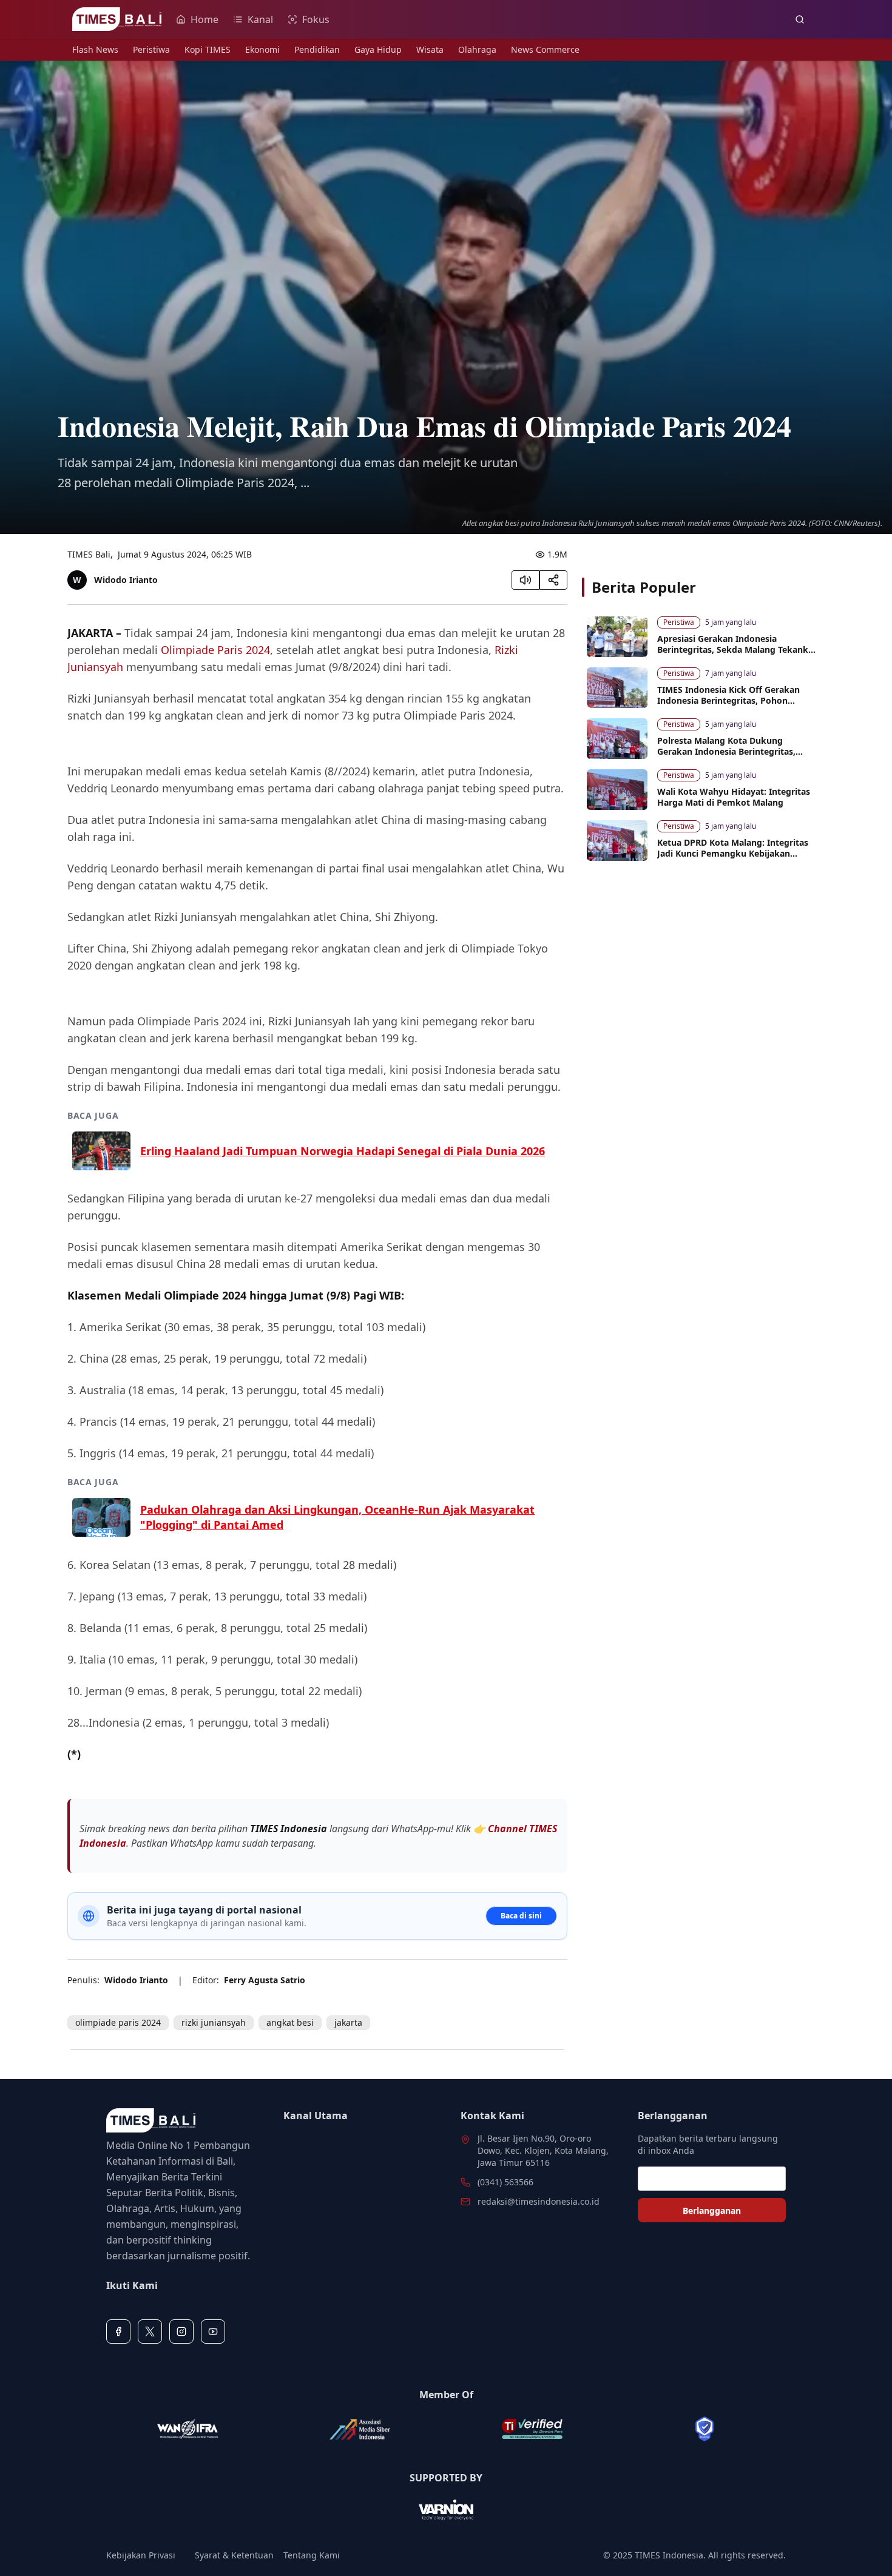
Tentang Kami (312, 2555)
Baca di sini (521, 1916)
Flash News (95, 49)
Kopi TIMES (208, 49)
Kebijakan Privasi (141, 2555)
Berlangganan (712, 2210)
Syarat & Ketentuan (234, 2555)
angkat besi (290, 2022)
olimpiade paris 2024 (118, 2022)
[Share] (553, 580)
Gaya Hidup (378, 49)
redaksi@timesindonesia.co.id (539, 2201)
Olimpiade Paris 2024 (215, 650)
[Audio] (525, 580)
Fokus (316, 19)
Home (204, 19)
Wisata (430, 49)
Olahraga (477, 49)
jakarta (348, 2022)
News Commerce (545, 49)
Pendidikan (317, 49)
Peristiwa (151, 49)
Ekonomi (262, 49)
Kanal (260, 19)
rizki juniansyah (214, 2022)
